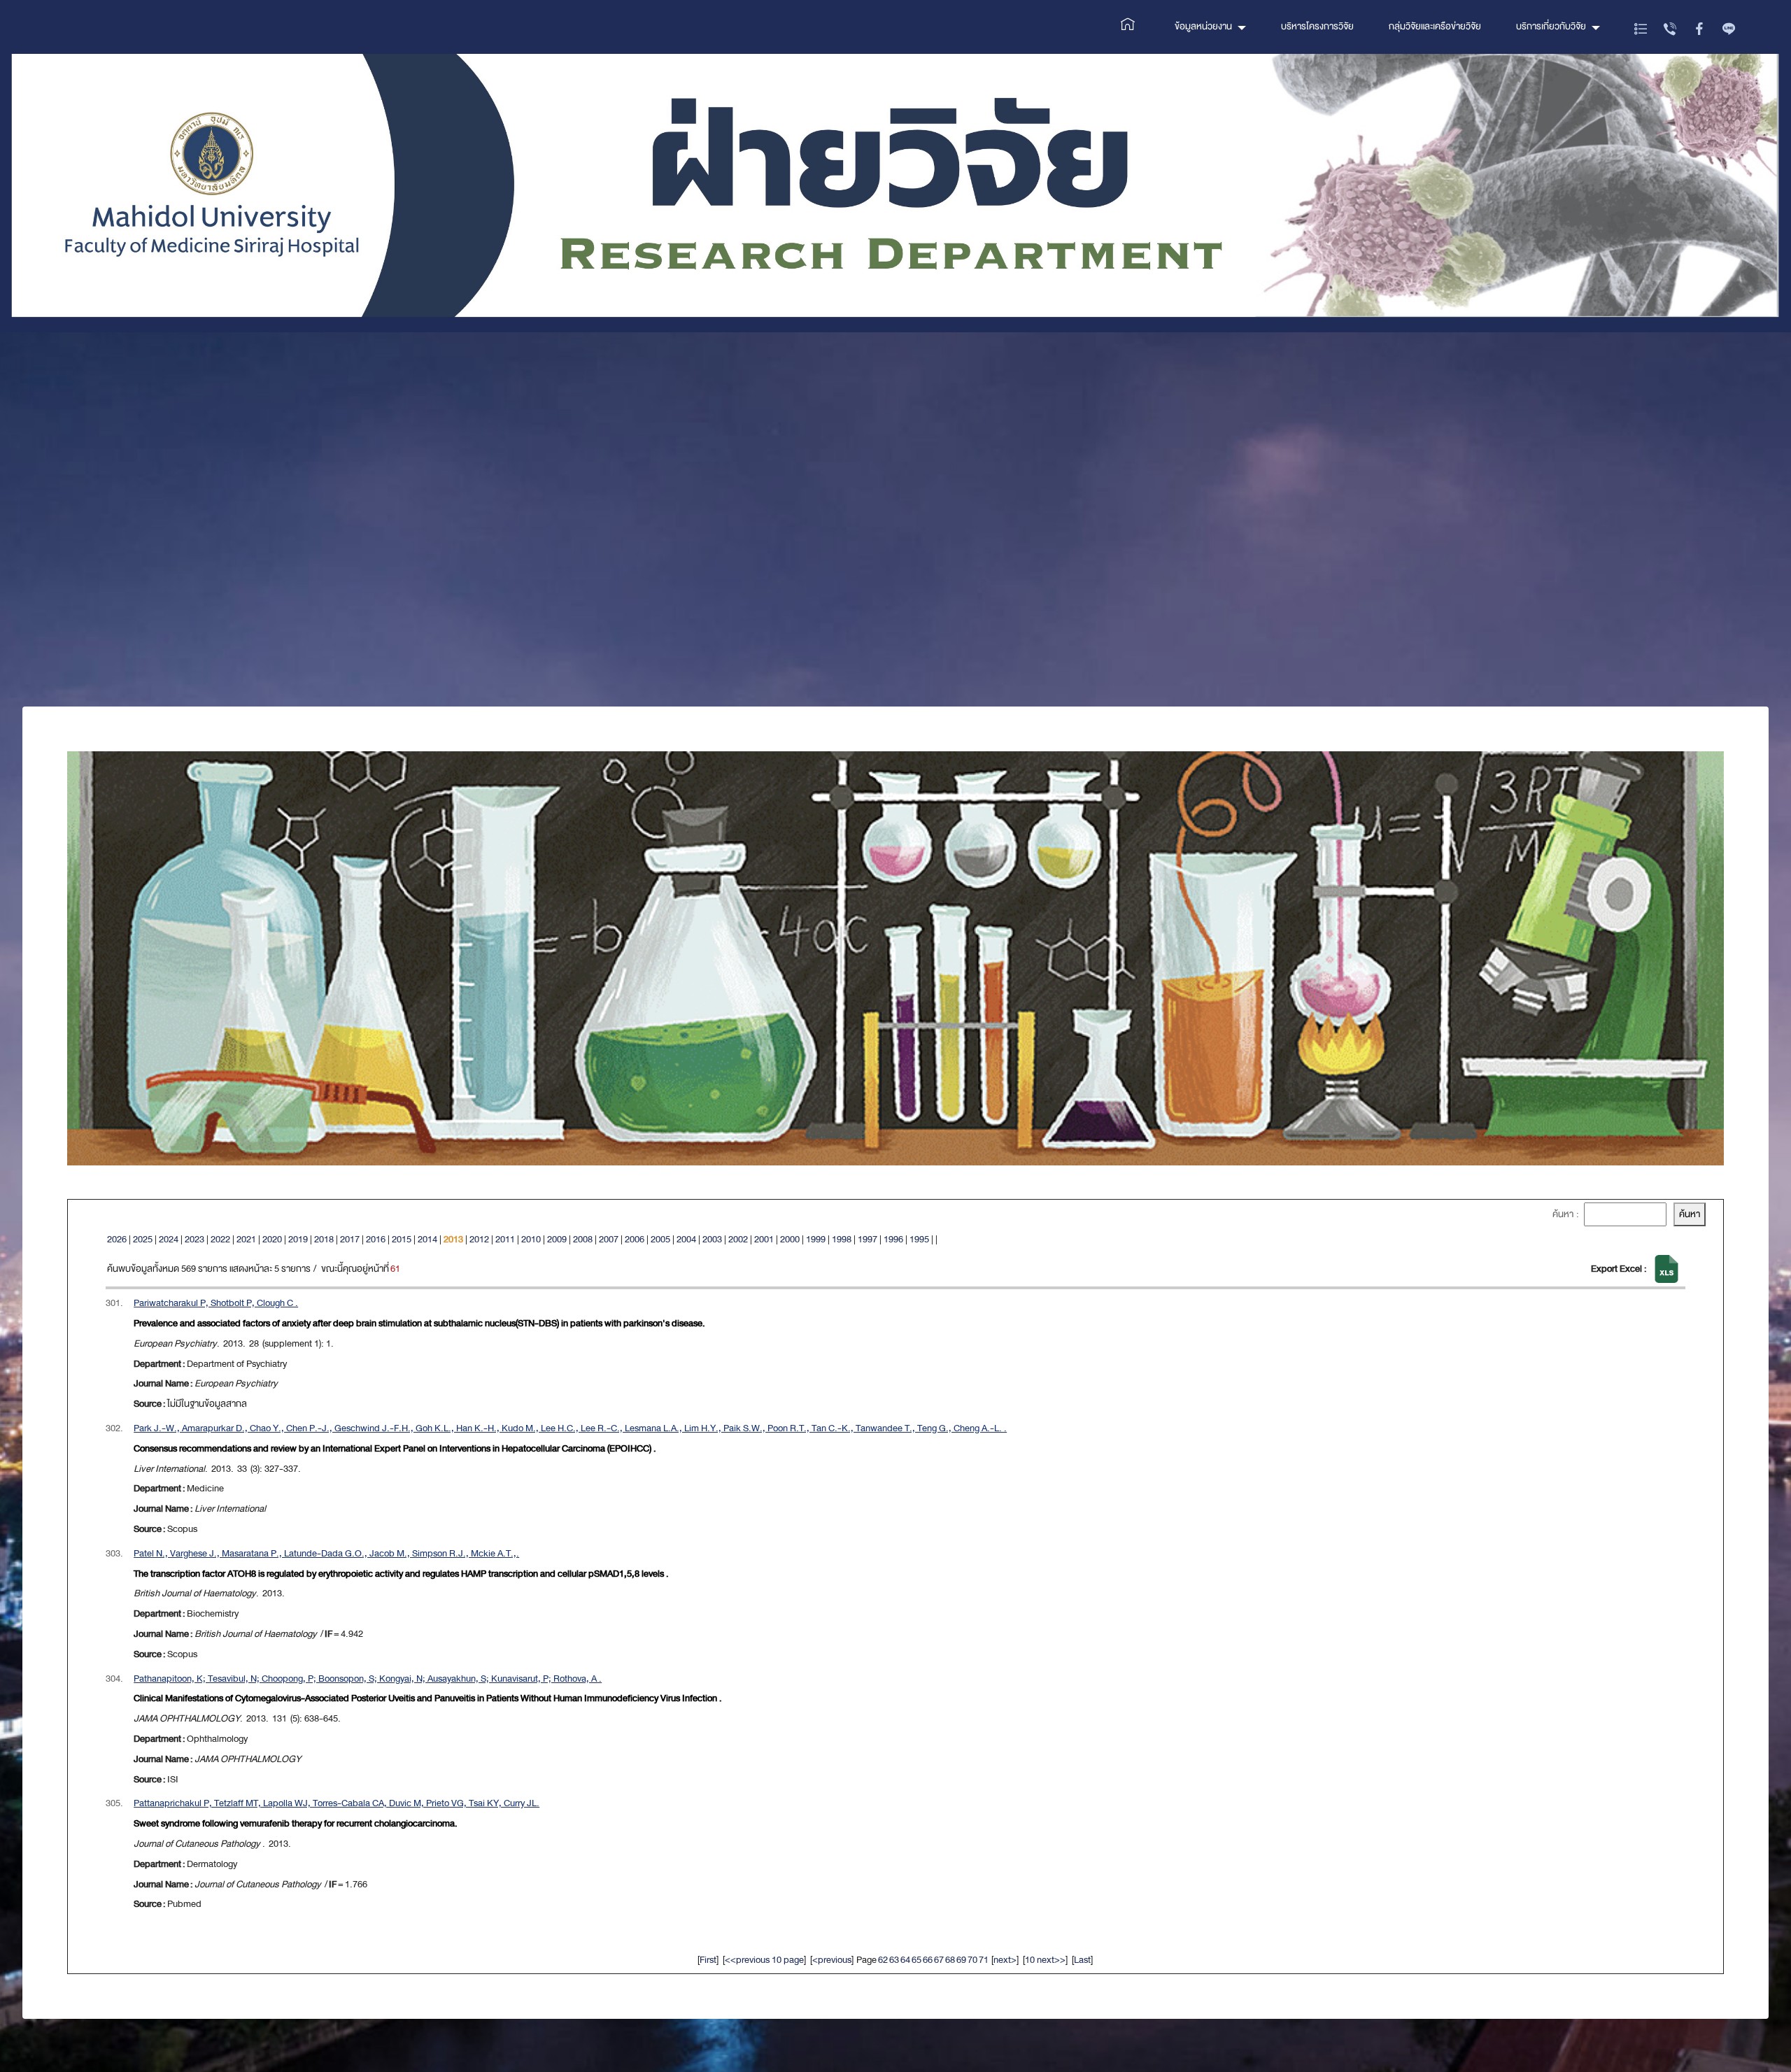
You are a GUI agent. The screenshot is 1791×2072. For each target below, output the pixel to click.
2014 (427, 1239)
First (708, 1960)
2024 (169, 1239)
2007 (609, 1239)
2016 (376, 1239)
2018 (324, 1239)
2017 (350, 1239)
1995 (919, 1239)
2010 (531, 1239)
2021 (246, 1239)
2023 (194, 1239)
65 (916, 1960)
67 (939, 1960)
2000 (790, 1239)
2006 (635, 1239)
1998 (842, 1239)
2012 (479, 1239)
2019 (298, 1239)
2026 (117, 1239)
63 (894, 1960)
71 (984, 1960)
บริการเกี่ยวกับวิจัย (1551, 26)
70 (972, 1960)
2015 (402, 1239)
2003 (712, 1239)
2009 (557, 1239)
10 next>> (1045, 1960)
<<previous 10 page (764, 1960)
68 (950, 1960)
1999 (816, 1239)
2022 (220, 1239)
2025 (143, 1239)
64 (905, 1960)
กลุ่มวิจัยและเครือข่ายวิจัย (1435, 26)
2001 (764, 1239)
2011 (505, 1239)
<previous (832, 1960)
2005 (660, 1239)
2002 (738, 1239)
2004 (686, 1239)
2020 (272, 1239)
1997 (868, 1239)
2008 (583, 1239)
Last (1082, 1960)
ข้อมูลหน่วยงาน (1203, 26)
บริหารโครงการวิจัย (1317, 26)
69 (961, 1960)
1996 (893, 1239)
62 (883, 1960)
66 (928, 1960)
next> (1005, 1960)
